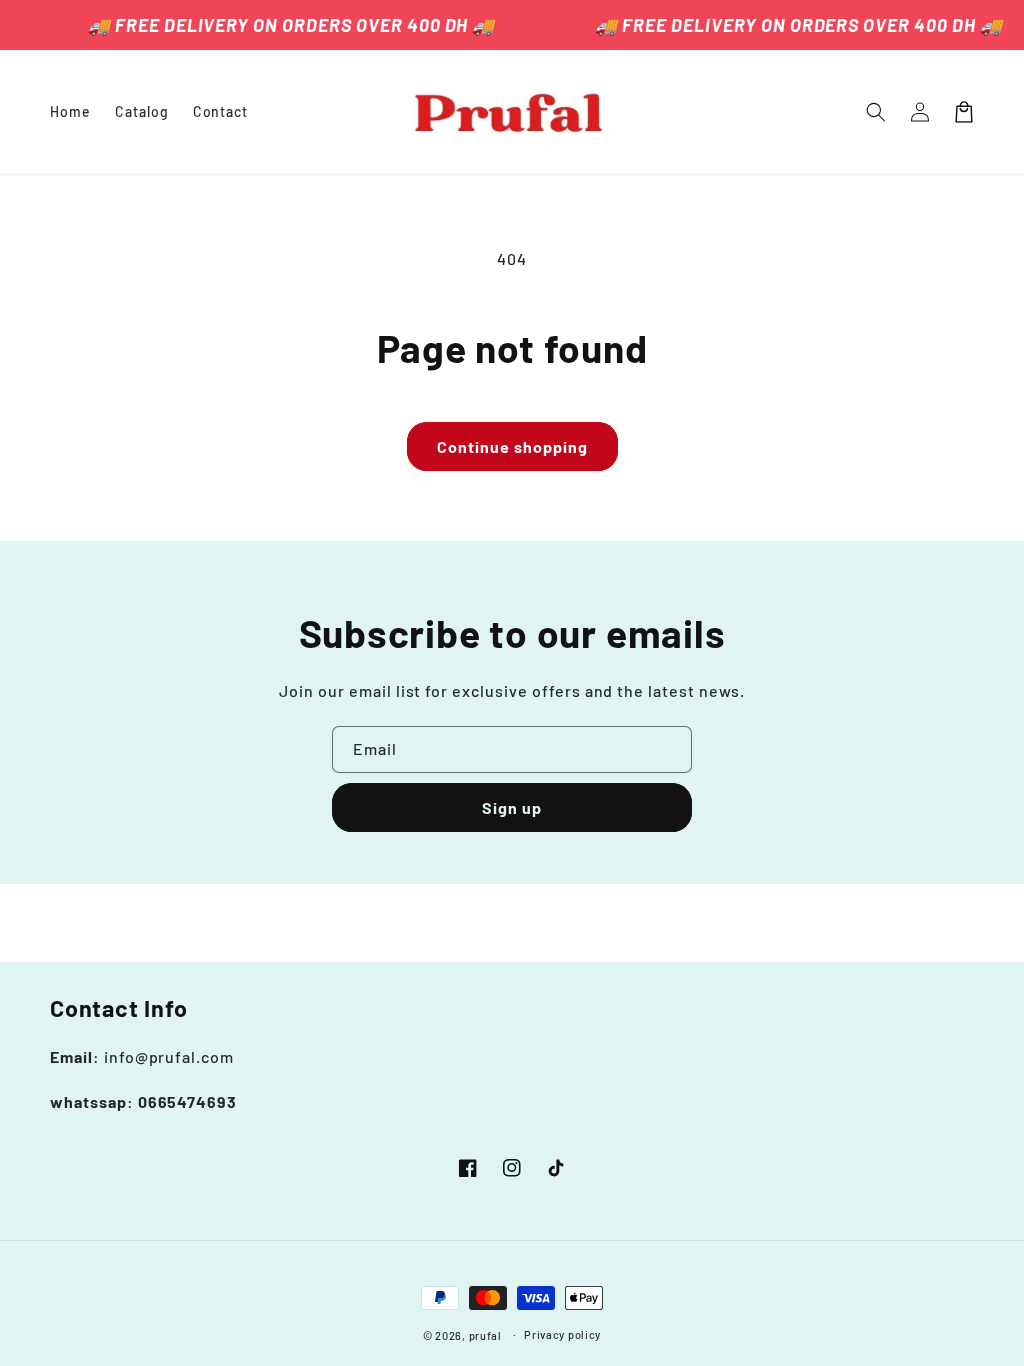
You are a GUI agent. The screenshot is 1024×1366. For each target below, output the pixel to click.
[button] (876, 112)
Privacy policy (562, 1334)
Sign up (512, 807)
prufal (485, 1335)
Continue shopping (512, 446)
